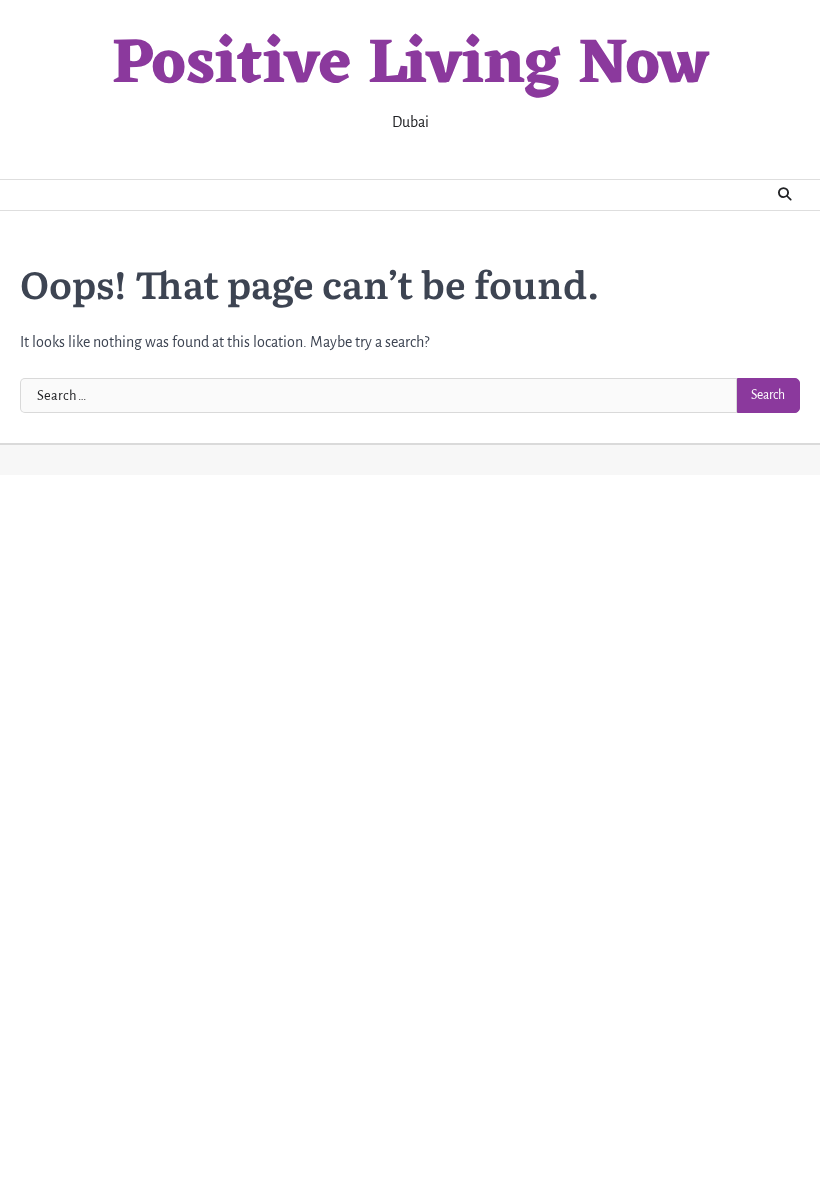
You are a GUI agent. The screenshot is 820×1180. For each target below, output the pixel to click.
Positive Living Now (410, 66)
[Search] (785, 195)
